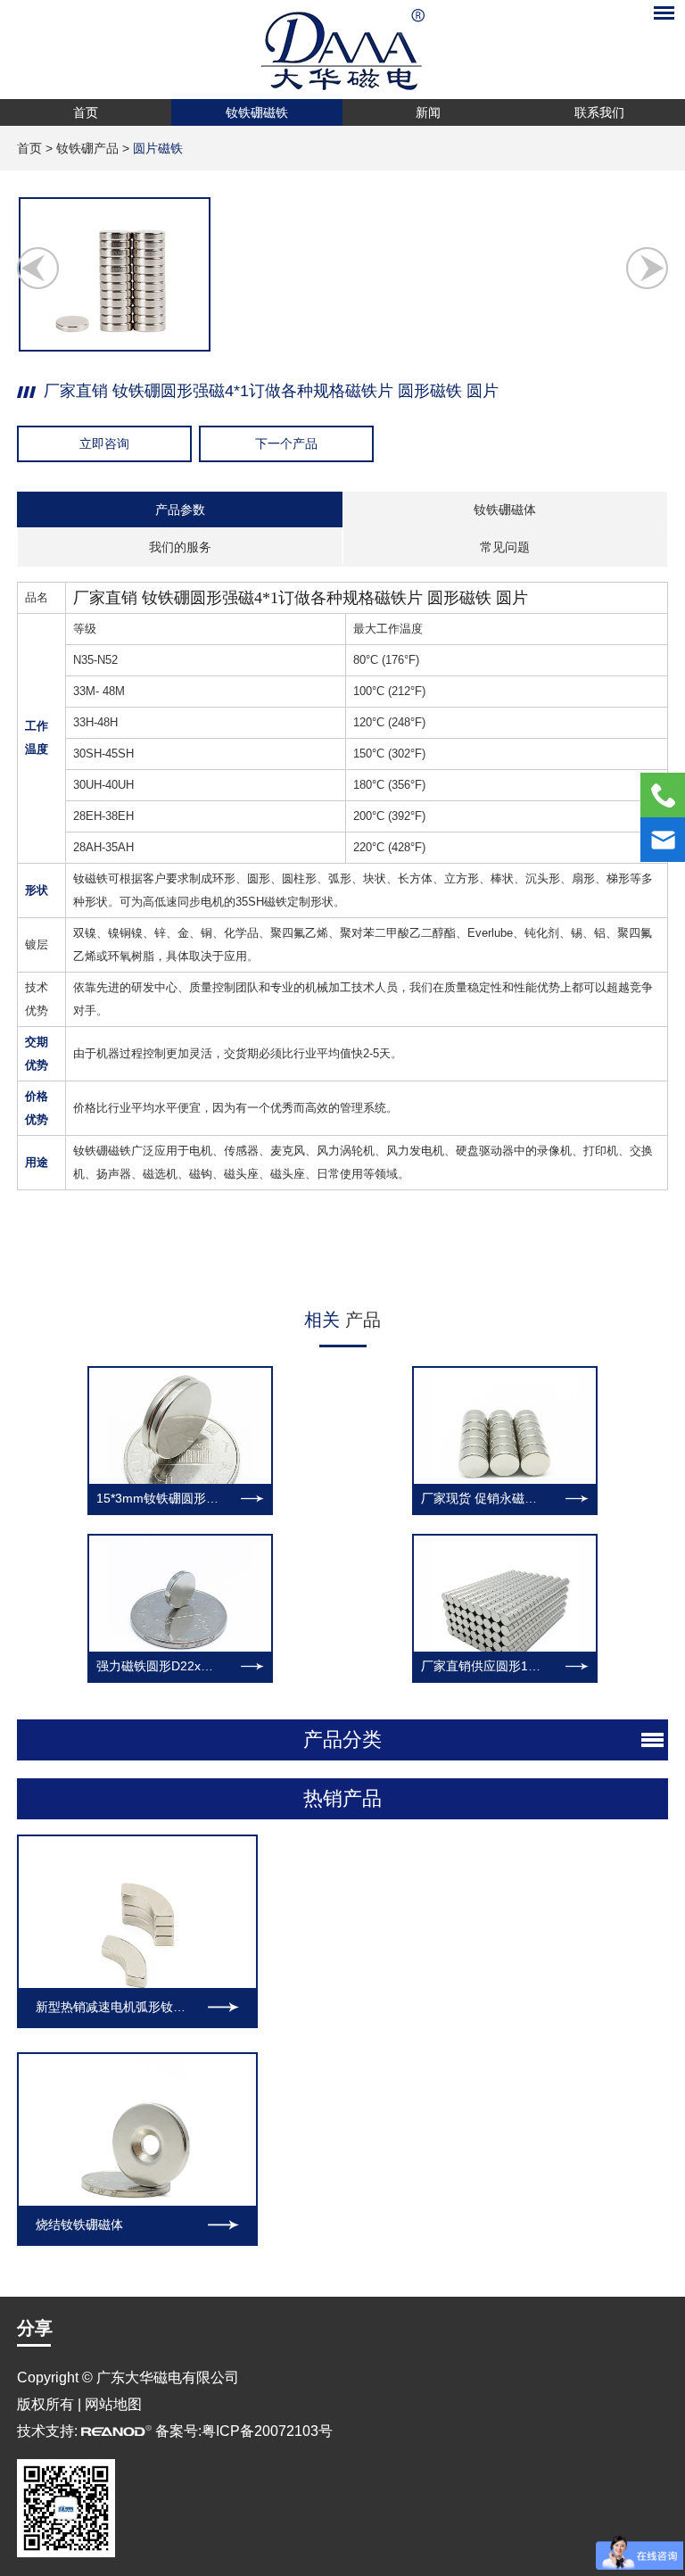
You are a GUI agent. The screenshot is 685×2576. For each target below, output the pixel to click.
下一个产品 (286, 443)
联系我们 (599, 112)
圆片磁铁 (158, 148)
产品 (342, 1320)
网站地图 (113, 2404)
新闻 (428, 112)
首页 (86, 112)
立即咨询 (104, 443)
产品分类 (342, 1739)
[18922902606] (663, 795)
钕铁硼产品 (87, 148)
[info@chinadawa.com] (663, 840)
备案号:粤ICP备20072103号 (244, 2431)
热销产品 (342, 1798)
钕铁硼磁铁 (257, 112)
